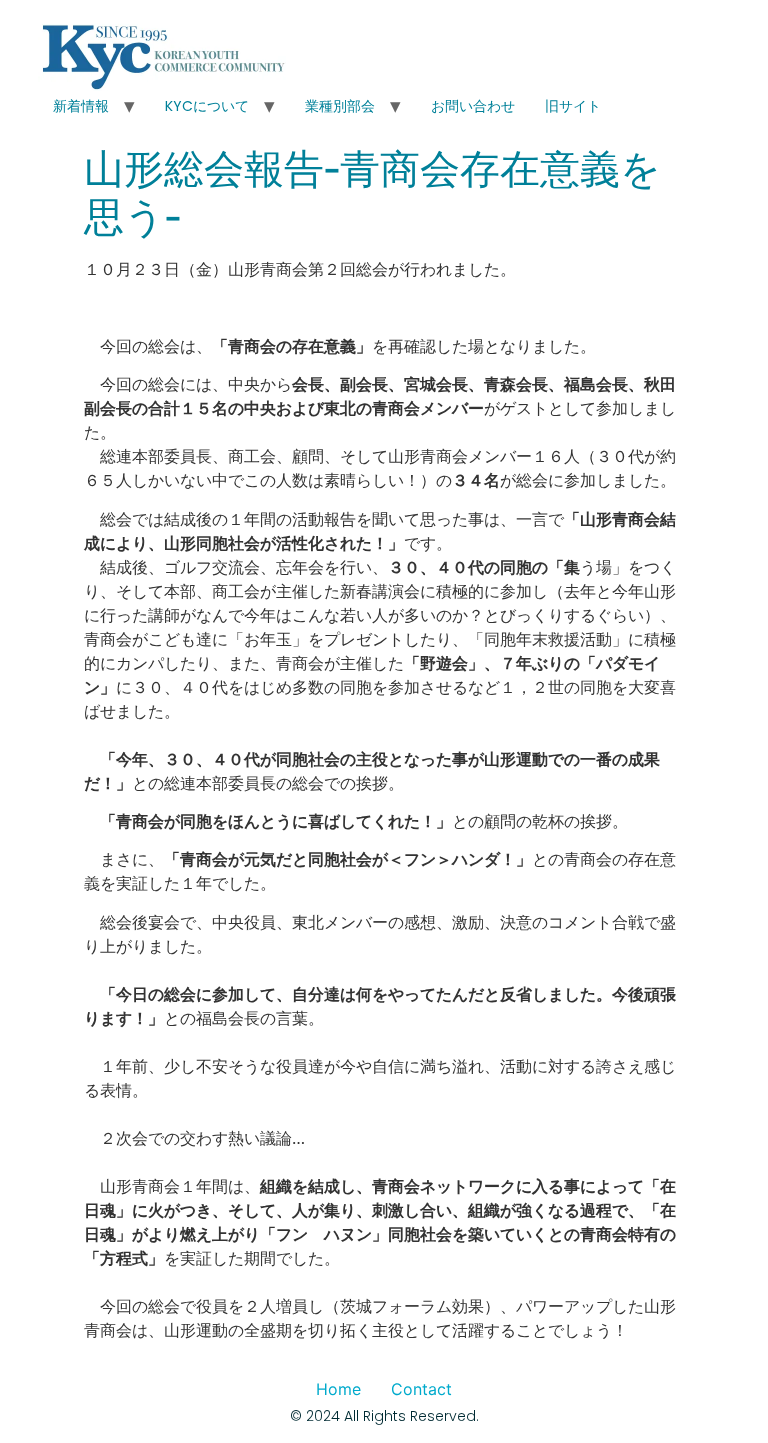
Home (338, 1389)
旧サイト (573, 106)
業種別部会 (340, 106)
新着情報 (81, 106)
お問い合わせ (473, 106)
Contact (421, 1389)
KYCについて (207, 106)
